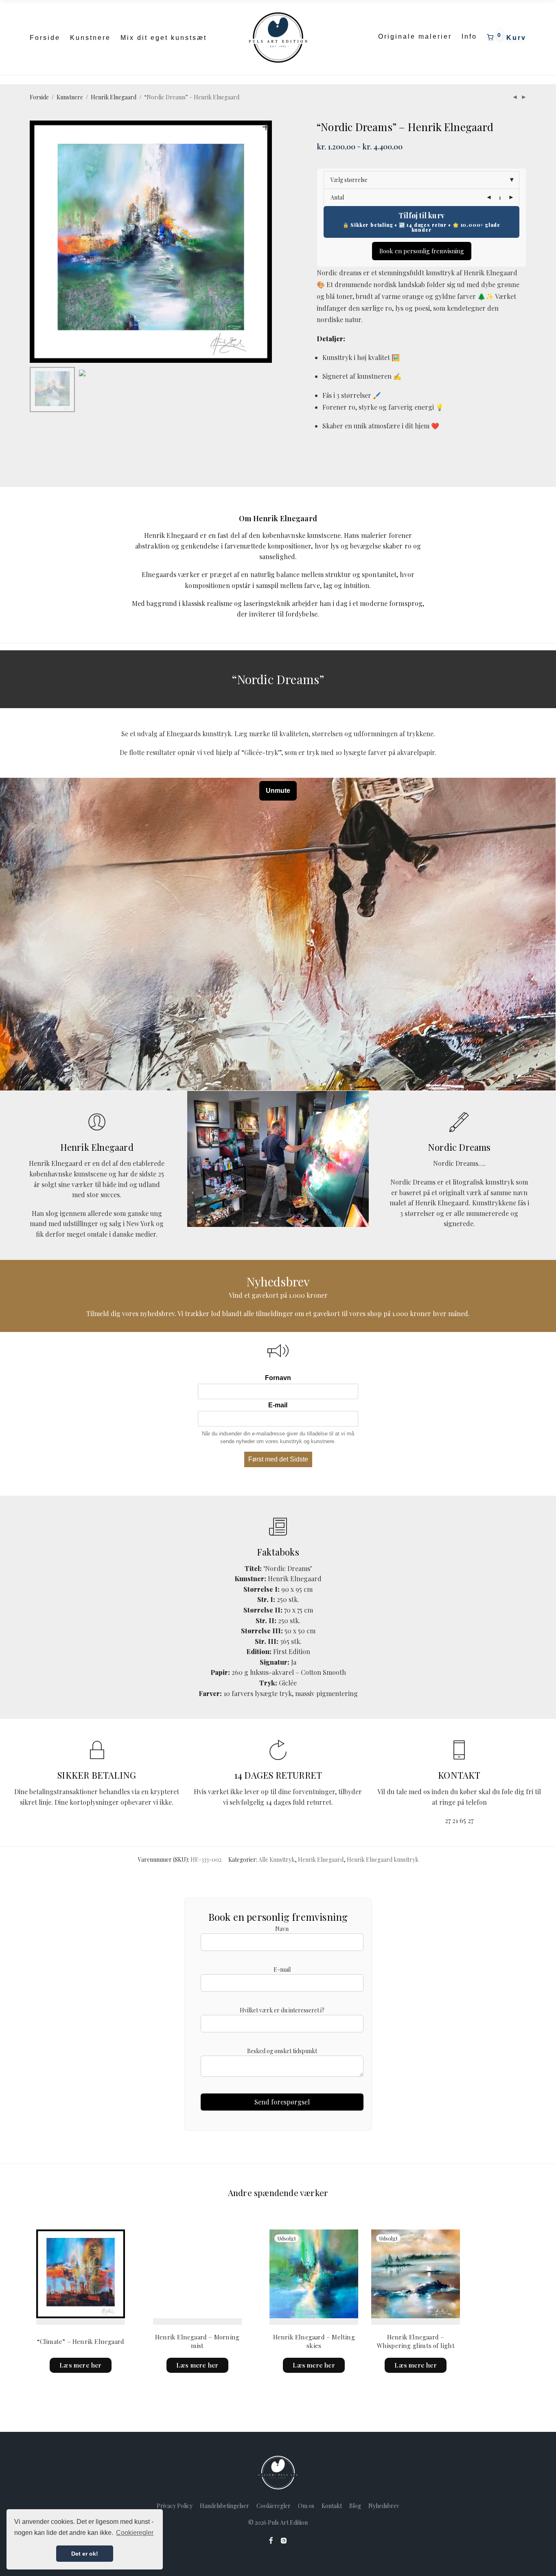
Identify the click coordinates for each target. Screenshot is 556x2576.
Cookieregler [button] (135, 2533)
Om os (306, 2506)
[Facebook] (271, 2540)
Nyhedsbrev (384, 2506)
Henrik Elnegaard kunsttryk (383, 1860)
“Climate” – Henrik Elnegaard (81, 2341)
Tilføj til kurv (421, 215)
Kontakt (332, 2506)
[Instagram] (284, 2540)
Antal (337, 197)
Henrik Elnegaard (114, 97)
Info (469, 36)
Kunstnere (90, 38)
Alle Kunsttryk (277, 1860)
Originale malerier (415, 36)
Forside (45, 38)
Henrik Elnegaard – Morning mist (197, 2341)
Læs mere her (80, 2365)
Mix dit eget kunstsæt (164, 38)
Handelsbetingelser (224, 2506)
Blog (355, 2506)
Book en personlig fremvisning (422, 251)
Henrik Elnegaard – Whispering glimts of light (416, 2341)
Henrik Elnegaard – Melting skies (314, 2341)
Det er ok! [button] (85, 2554)
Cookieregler (274, 2506)
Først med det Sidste (278, 1459)
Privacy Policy (175, 2506)
